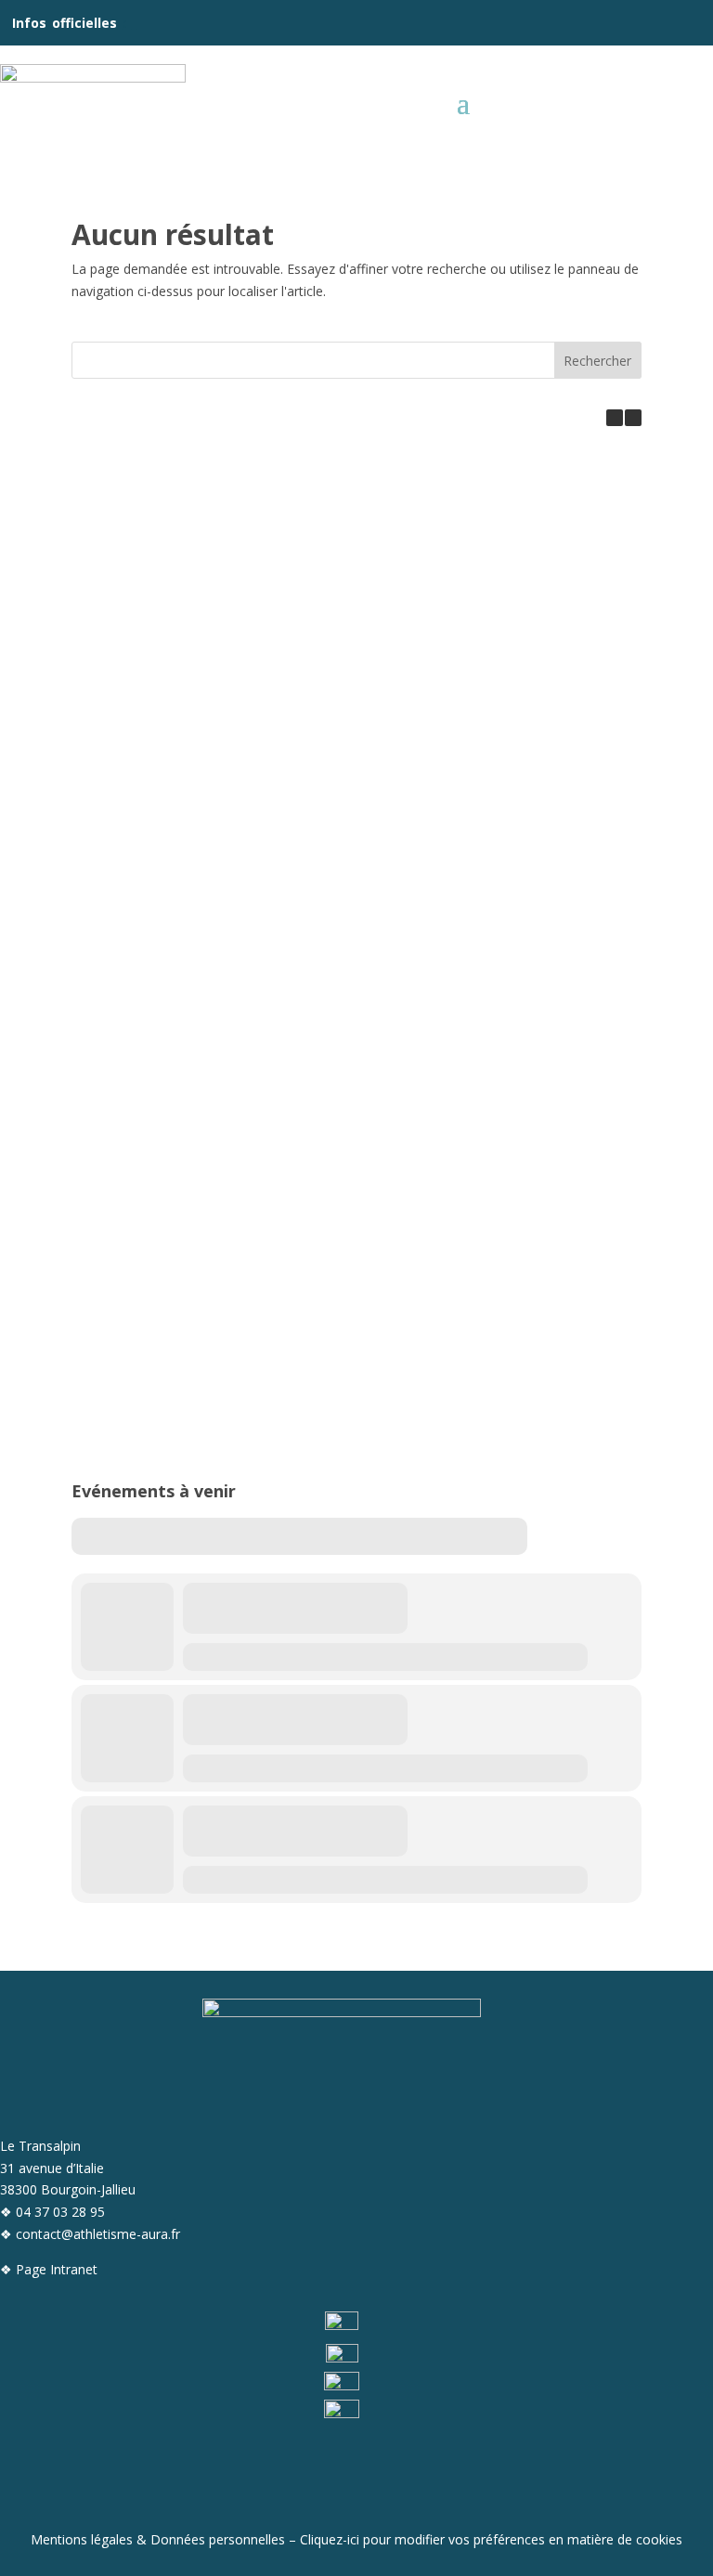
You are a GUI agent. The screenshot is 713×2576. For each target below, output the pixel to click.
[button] (633, 418)
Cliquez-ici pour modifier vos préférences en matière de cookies (491, 2539)
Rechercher (597, 361)
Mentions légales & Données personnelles (158, 2539)
